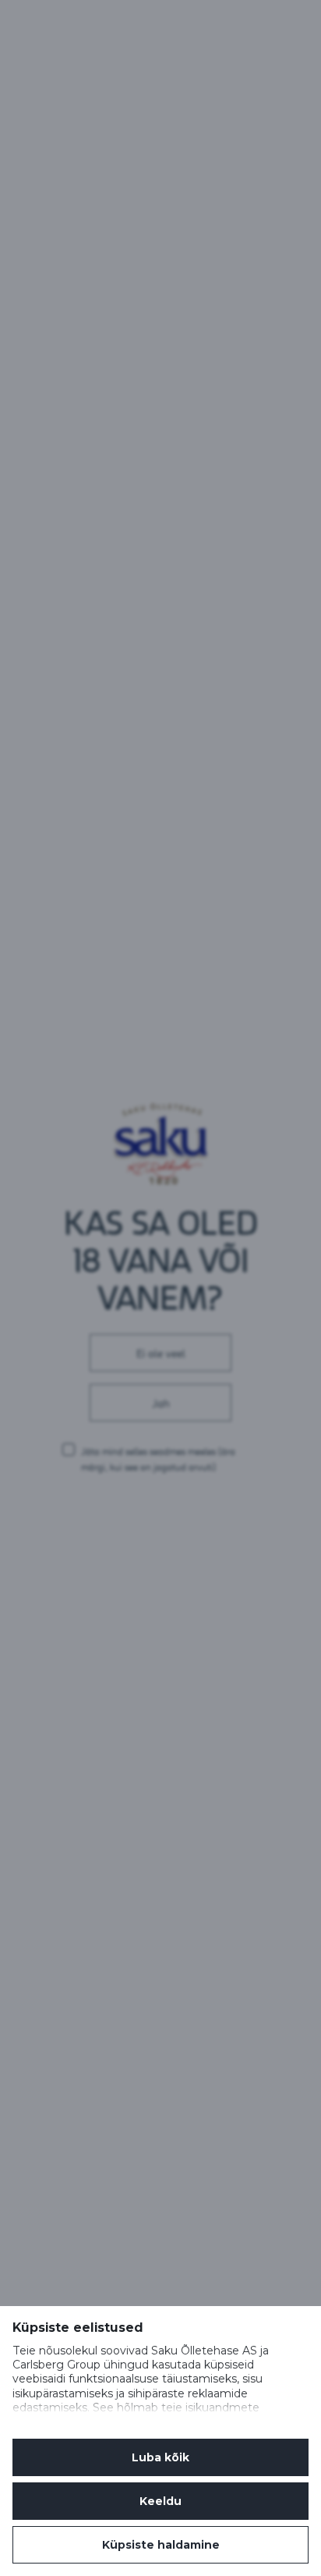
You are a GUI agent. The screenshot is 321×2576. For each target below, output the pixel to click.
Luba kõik (160, 2457)
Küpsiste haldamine (161, 2545)
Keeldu (160, 2501)
